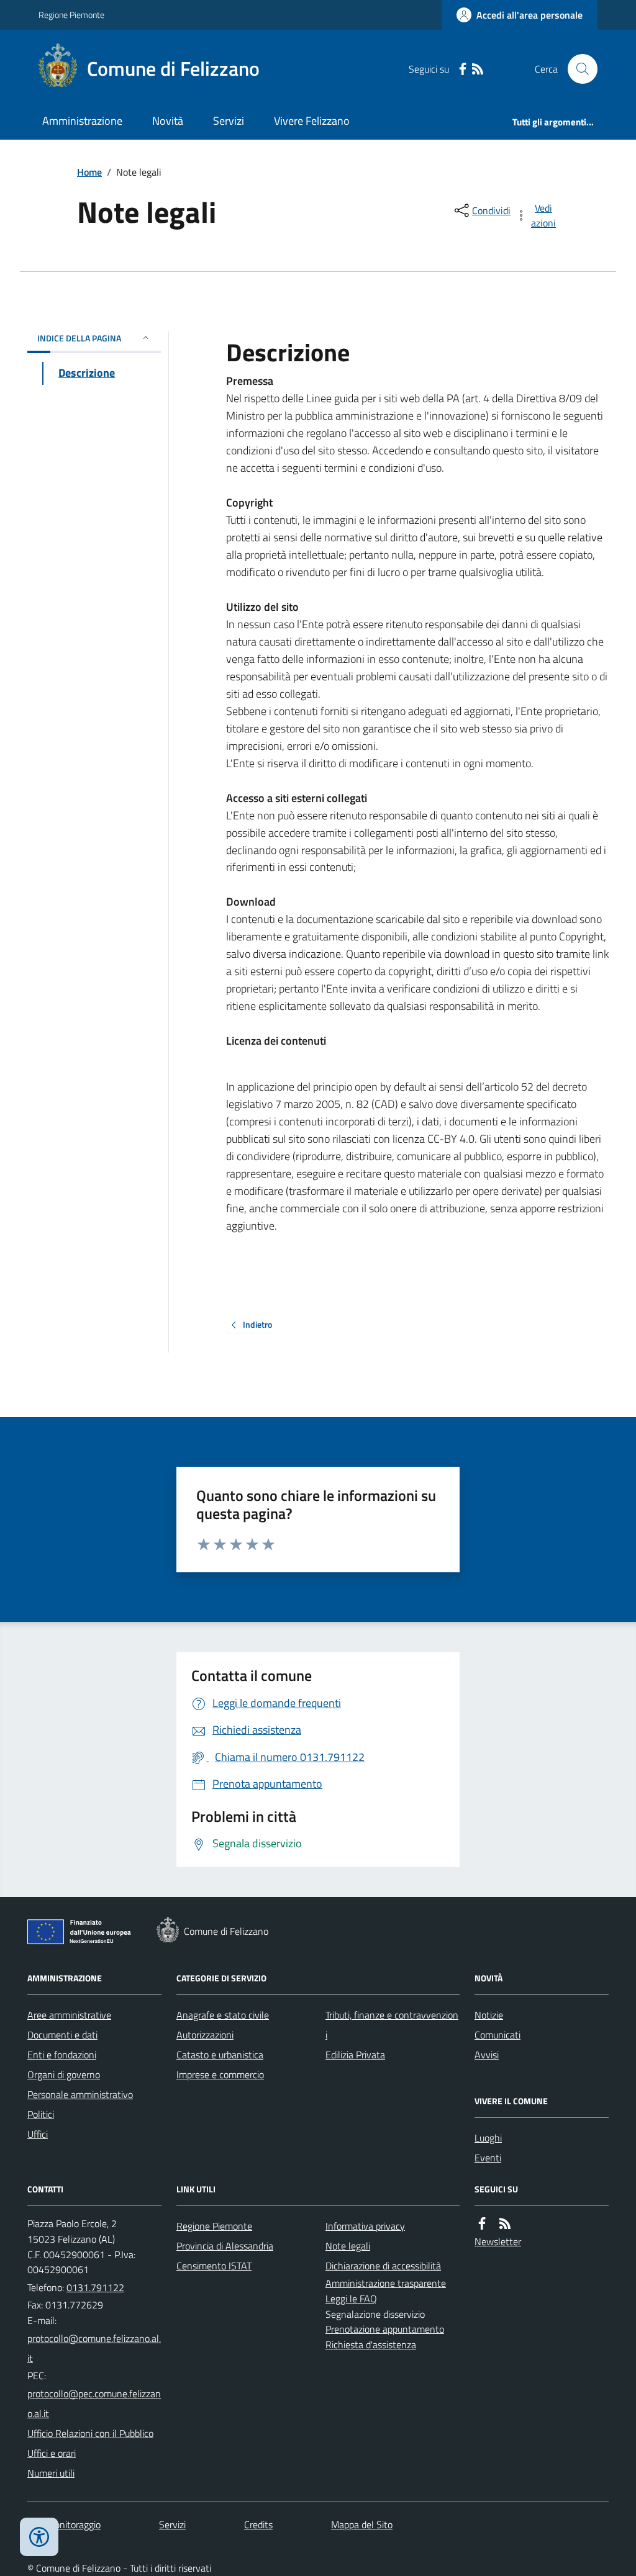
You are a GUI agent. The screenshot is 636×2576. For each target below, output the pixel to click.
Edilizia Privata (355, 2055)
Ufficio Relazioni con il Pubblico (90, 2433)
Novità (168, 121)
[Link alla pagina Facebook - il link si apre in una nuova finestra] (463, 69)
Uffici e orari (52, 2453)
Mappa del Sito (362, 2524)
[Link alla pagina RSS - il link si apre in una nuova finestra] (478, 69)
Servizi (229, 121)
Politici (41, 2114)
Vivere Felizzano (312, 121)
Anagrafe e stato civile (223, 2015)
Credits (258, 2524)
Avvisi (487, 2055)
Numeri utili (51, 2473)
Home (89, 172)
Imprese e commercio (220, 2074)
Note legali (348, 2246)
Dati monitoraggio (64, 2524)
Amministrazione (82, 121)
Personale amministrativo (80, 2094)
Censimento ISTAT (214, 2266)
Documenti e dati (62, 2035)
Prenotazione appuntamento (385, 2329)
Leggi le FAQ (351, 2299)
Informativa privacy (365, 2226)
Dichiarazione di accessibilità (383, 2266)
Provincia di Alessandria (225, 2246)
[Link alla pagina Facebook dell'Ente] (482, 2224)
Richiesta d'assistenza (371, 2344)
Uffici (38, 2134)
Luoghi (488, 2138)
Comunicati (497, 2035)
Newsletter (498, 2241)
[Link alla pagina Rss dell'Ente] (505, 2224)
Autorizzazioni (205, 2035)
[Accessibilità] (39, 2537)
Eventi (488, 2158)
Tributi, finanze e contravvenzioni (392, 2025)
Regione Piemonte (71, 15)
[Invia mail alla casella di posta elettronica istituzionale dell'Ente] (94, 2348)
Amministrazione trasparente (386, 2283)
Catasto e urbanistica (220, 2055)
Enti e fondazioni (62, 2055)
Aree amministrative (69, 2015)
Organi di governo (64, 2074)
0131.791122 (95, 2287)
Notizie (489, 2015)
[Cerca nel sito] (578, 69)
